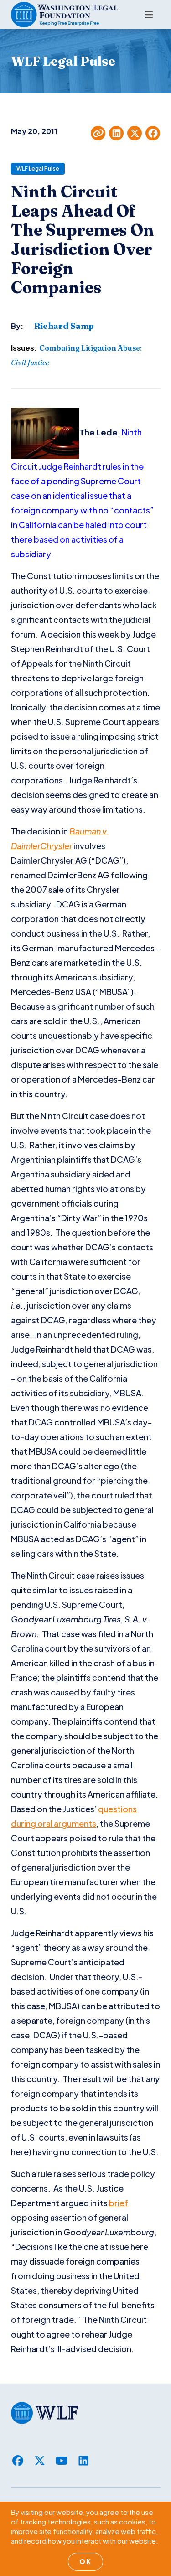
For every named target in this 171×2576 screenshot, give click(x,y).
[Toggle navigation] (149, 15)
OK (85, 2561)
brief (119, 2203)
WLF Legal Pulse (38, 168)
